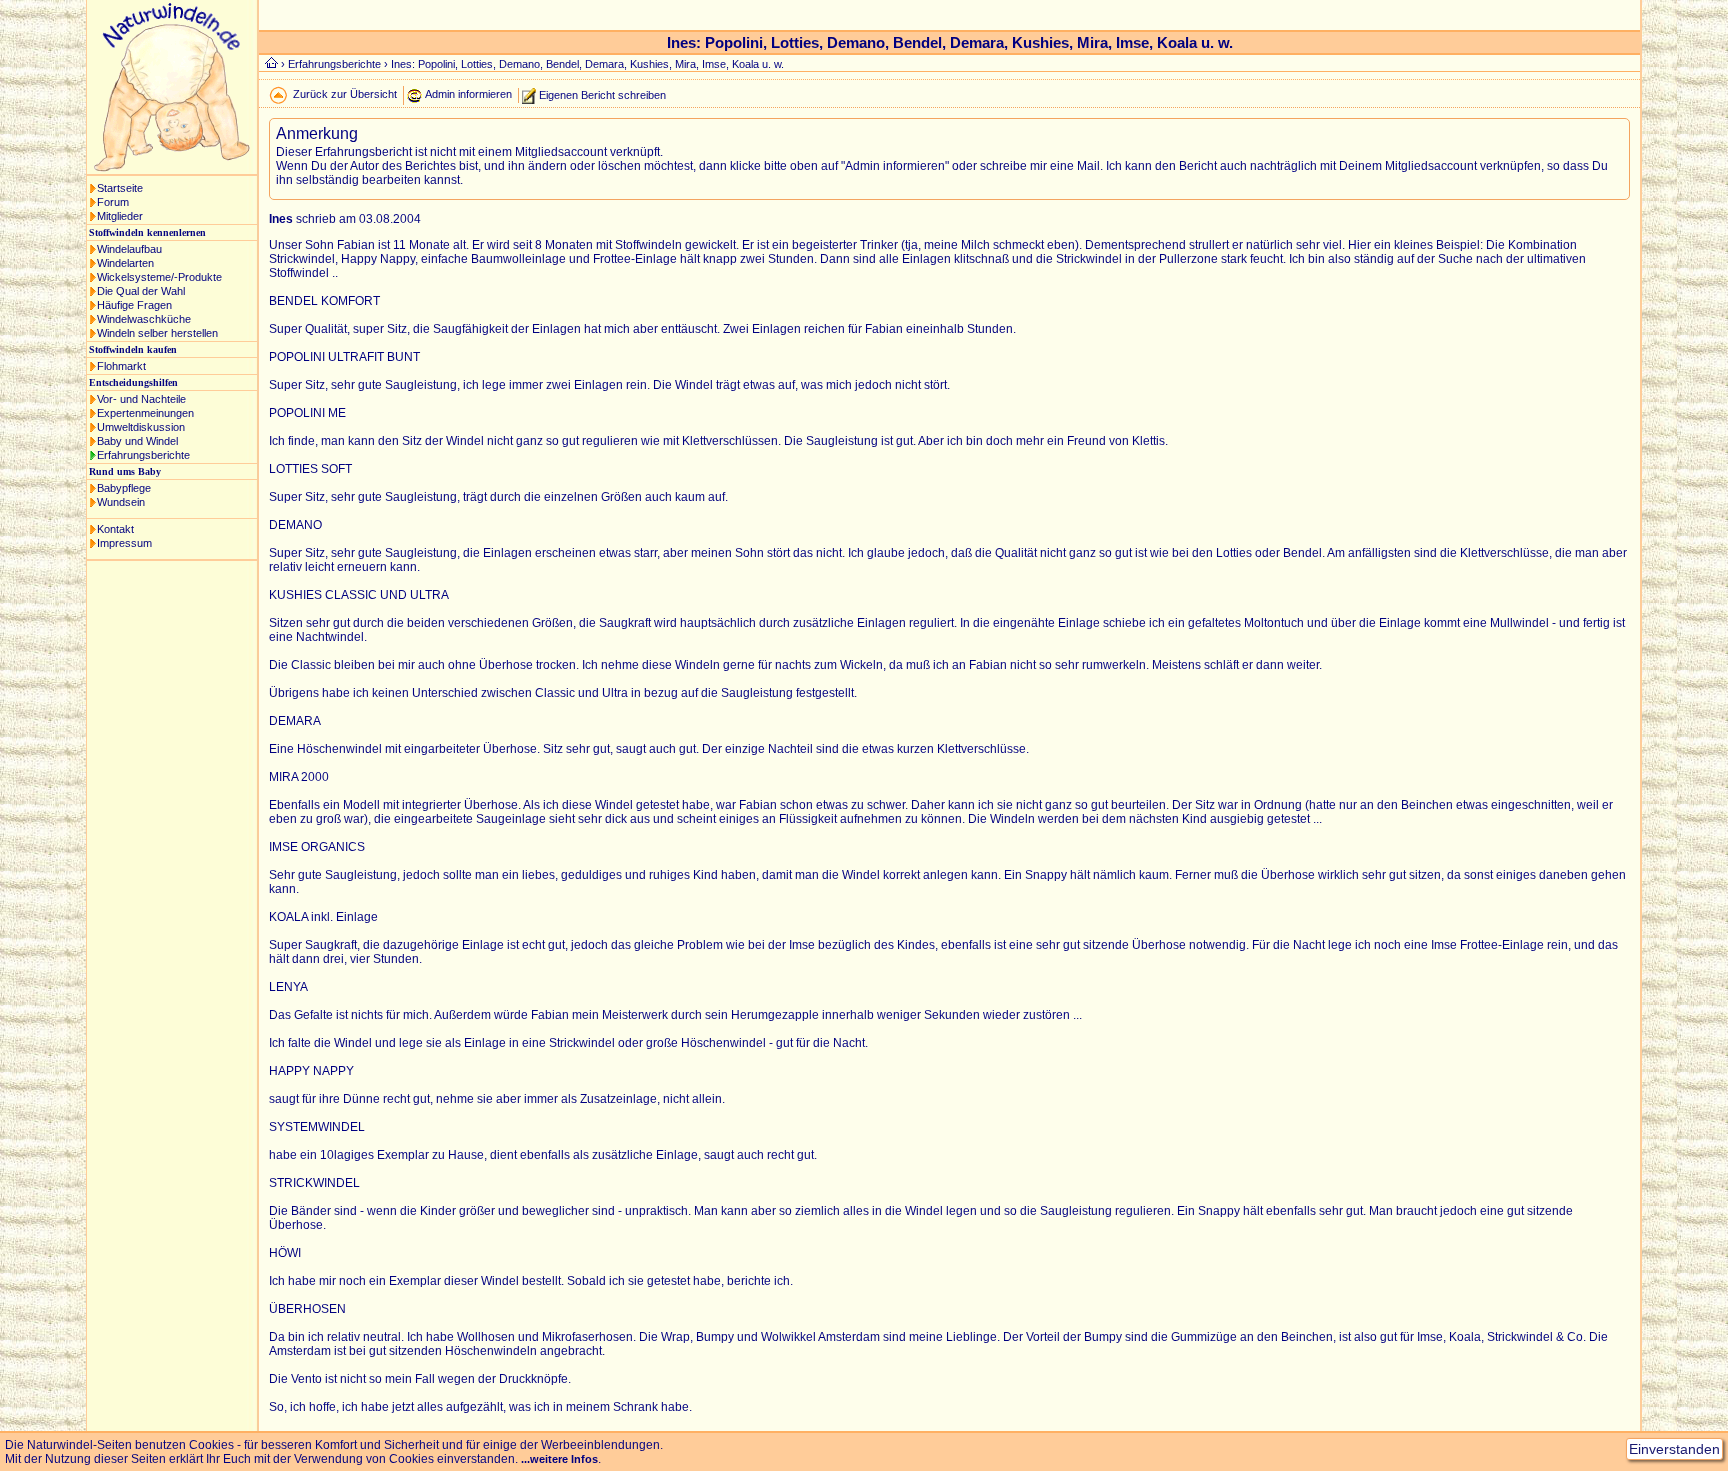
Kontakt (115, 529)
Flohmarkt (121, 366)
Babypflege (124, 488)
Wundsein (121, 502)
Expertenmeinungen (145, 413)
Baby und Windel (137, 441)
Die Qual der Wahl (141, 291)
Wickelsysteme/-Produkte (159, 277)
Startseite (120, 188)
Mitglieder (120, 216)
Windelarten (125, 263)
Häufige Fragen (134, 305)
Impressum (124, 543)
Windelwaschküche (144, 319)
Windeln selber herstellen (157, 333)
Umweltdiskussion (141, 427)
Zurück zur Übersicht (345, 94)
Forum (113, 202)
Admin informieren (468, 94)
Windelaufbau (129, 249)
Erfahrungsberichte (143, 455)
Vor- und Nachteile (141, 399)
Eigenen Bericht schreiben (602, 94)
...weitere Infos (559, 1459)
